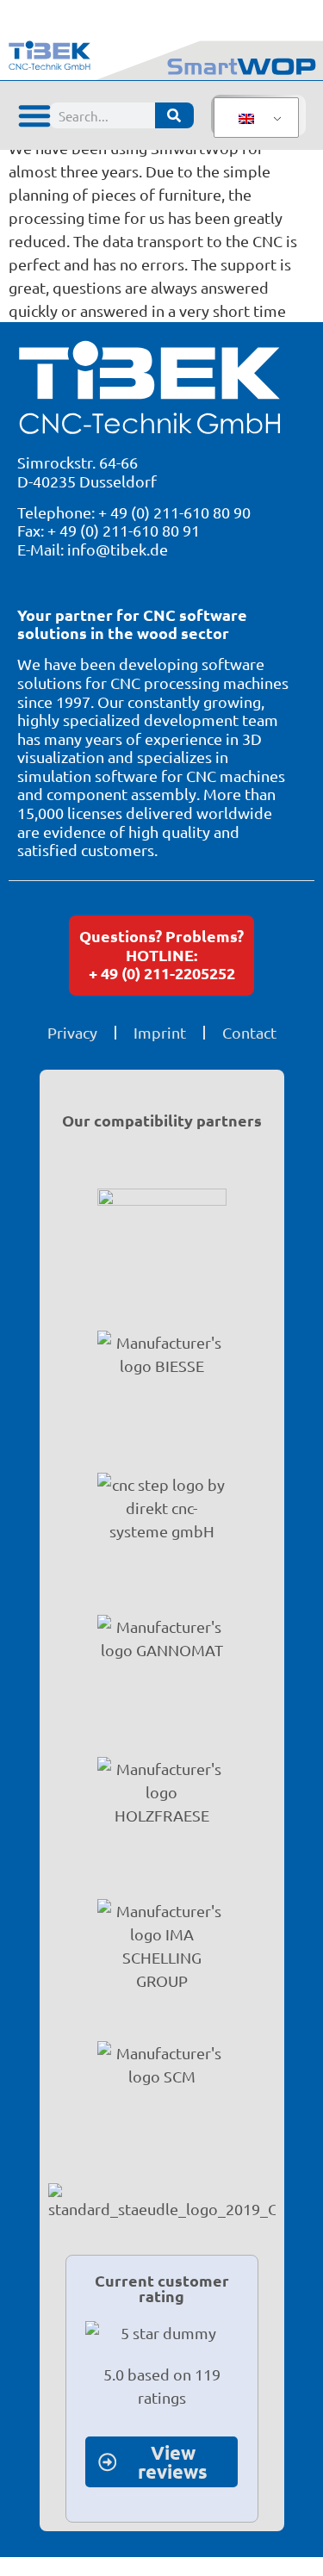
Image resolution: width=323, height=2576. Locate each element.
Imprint (160, 1032)
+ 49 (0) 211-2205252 (162, 973)
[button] (34, 115)
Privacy (72, 1032)
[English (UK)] (253, 118)
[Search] (174, 115)
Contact (249, 1032)
